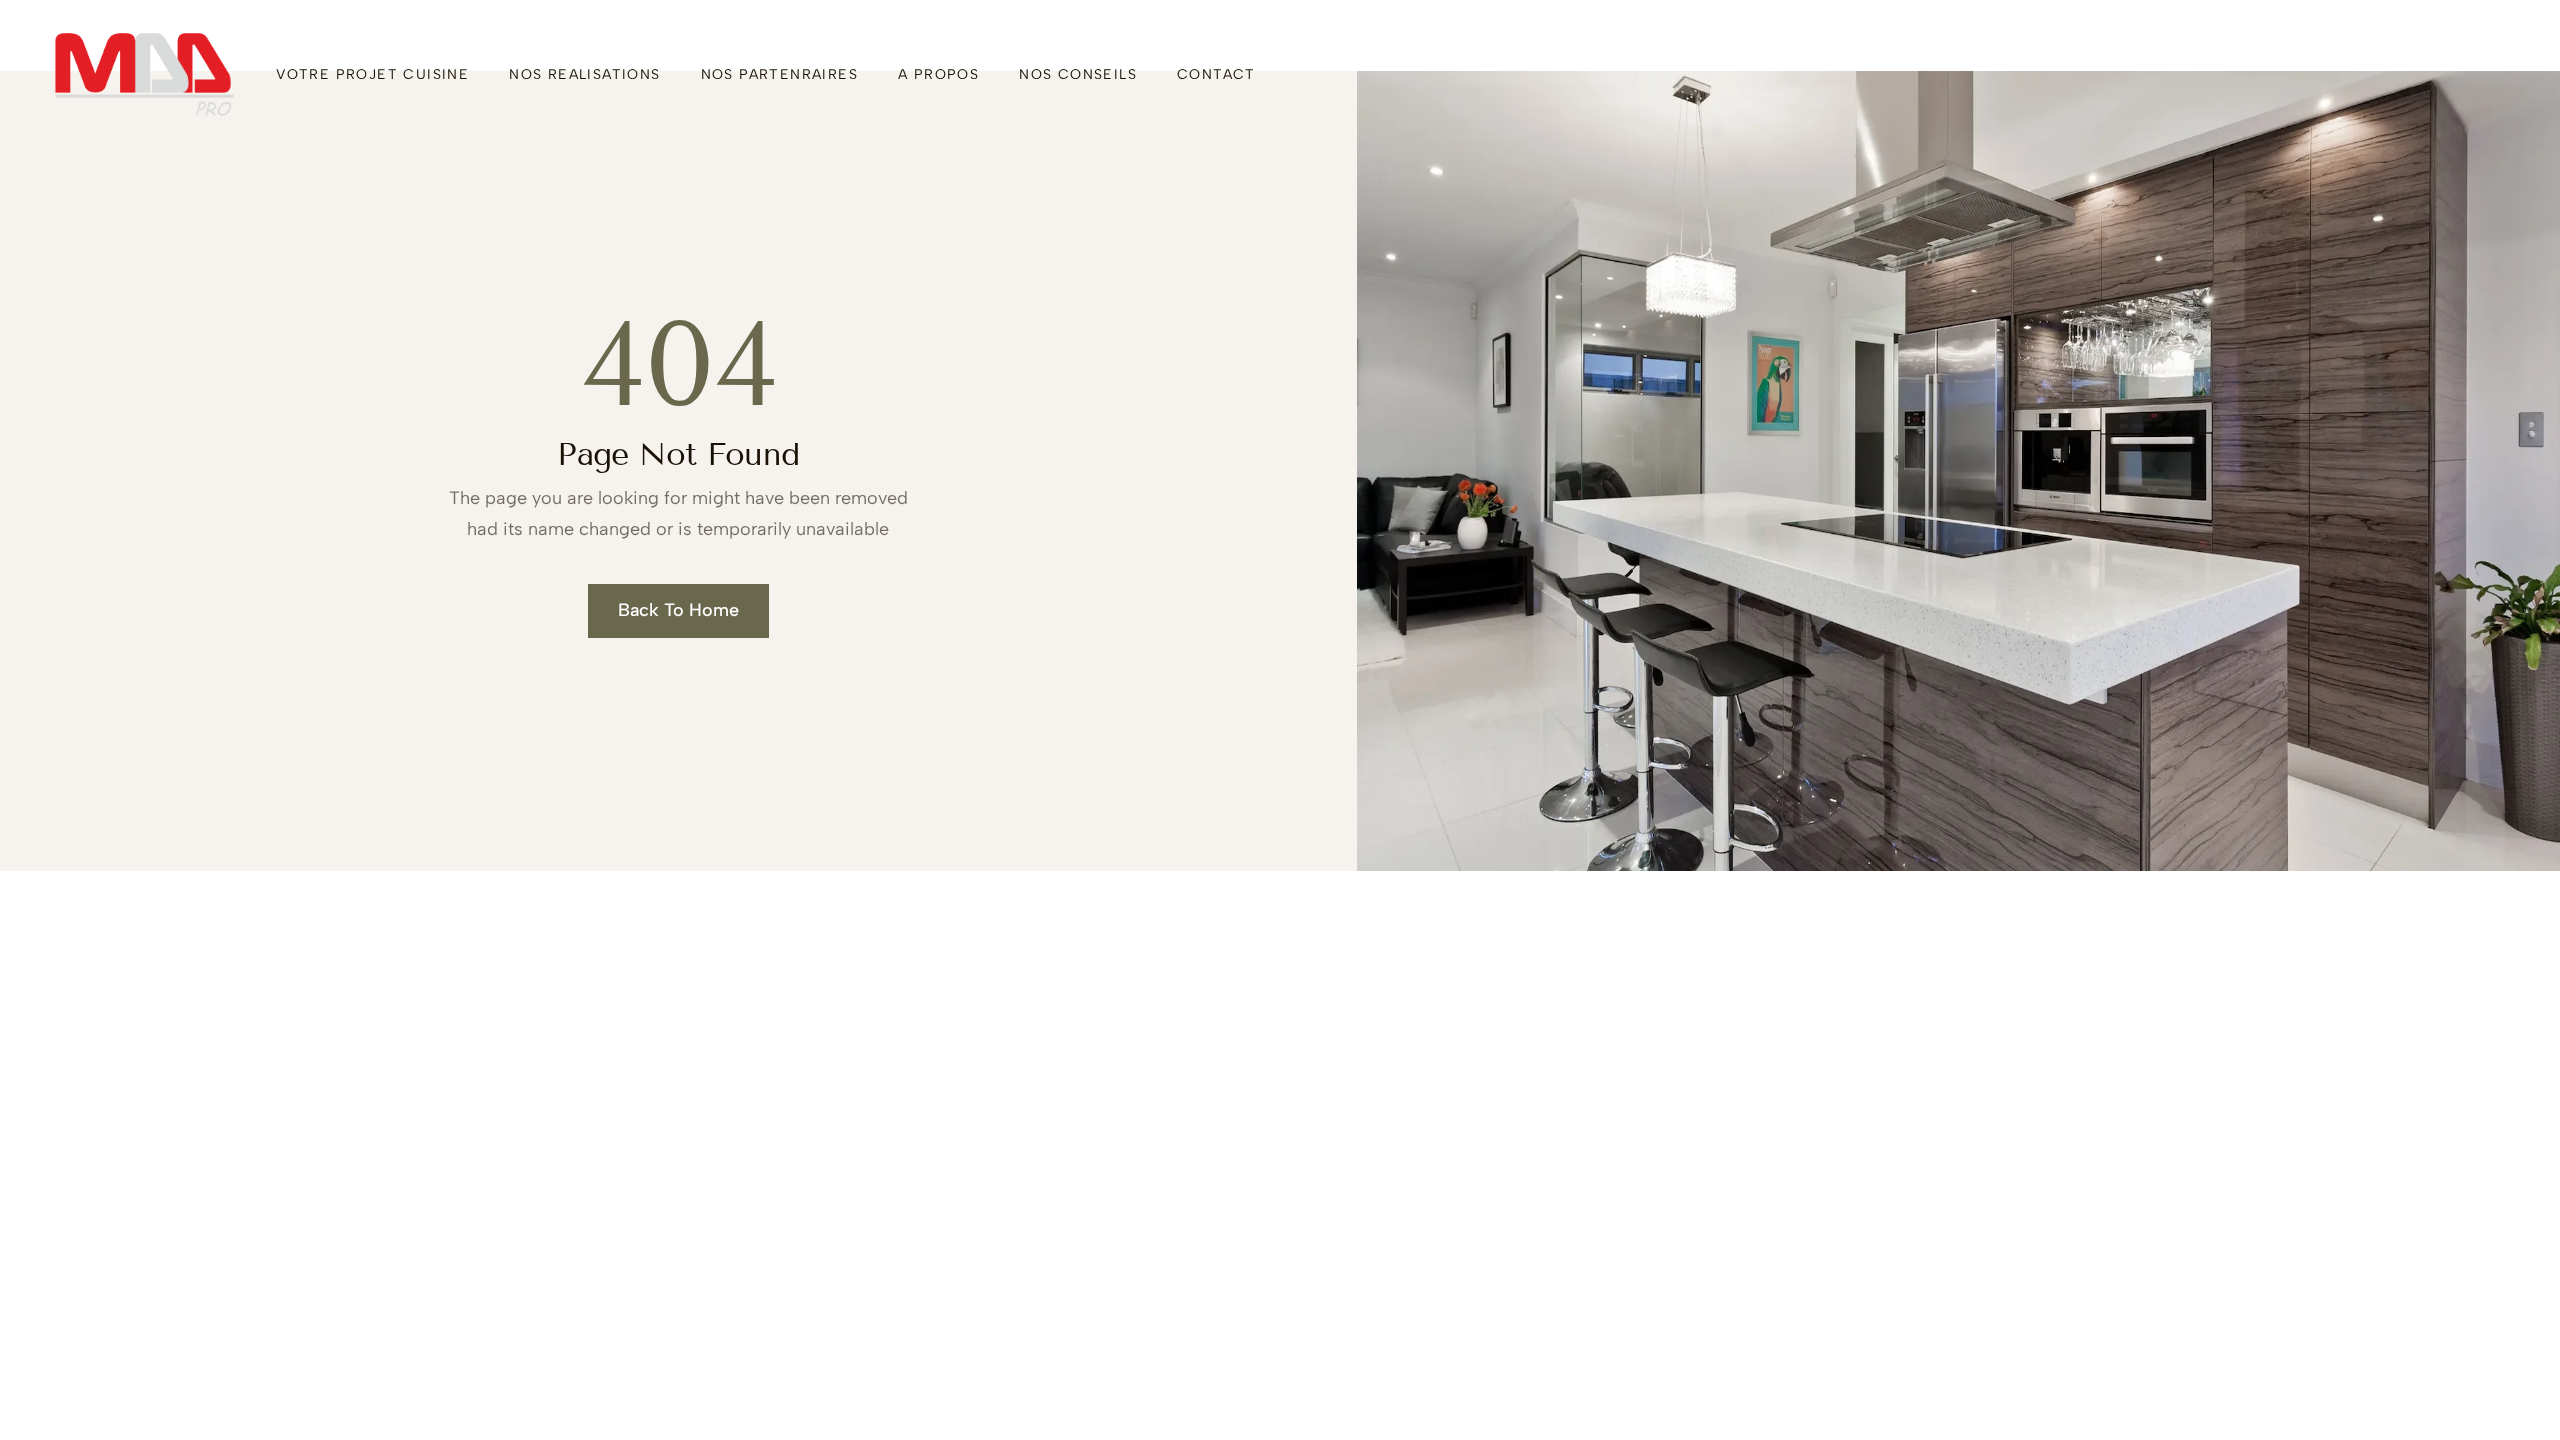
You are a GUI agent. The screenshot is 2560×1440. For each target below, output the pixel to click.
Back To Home (678, 610)
